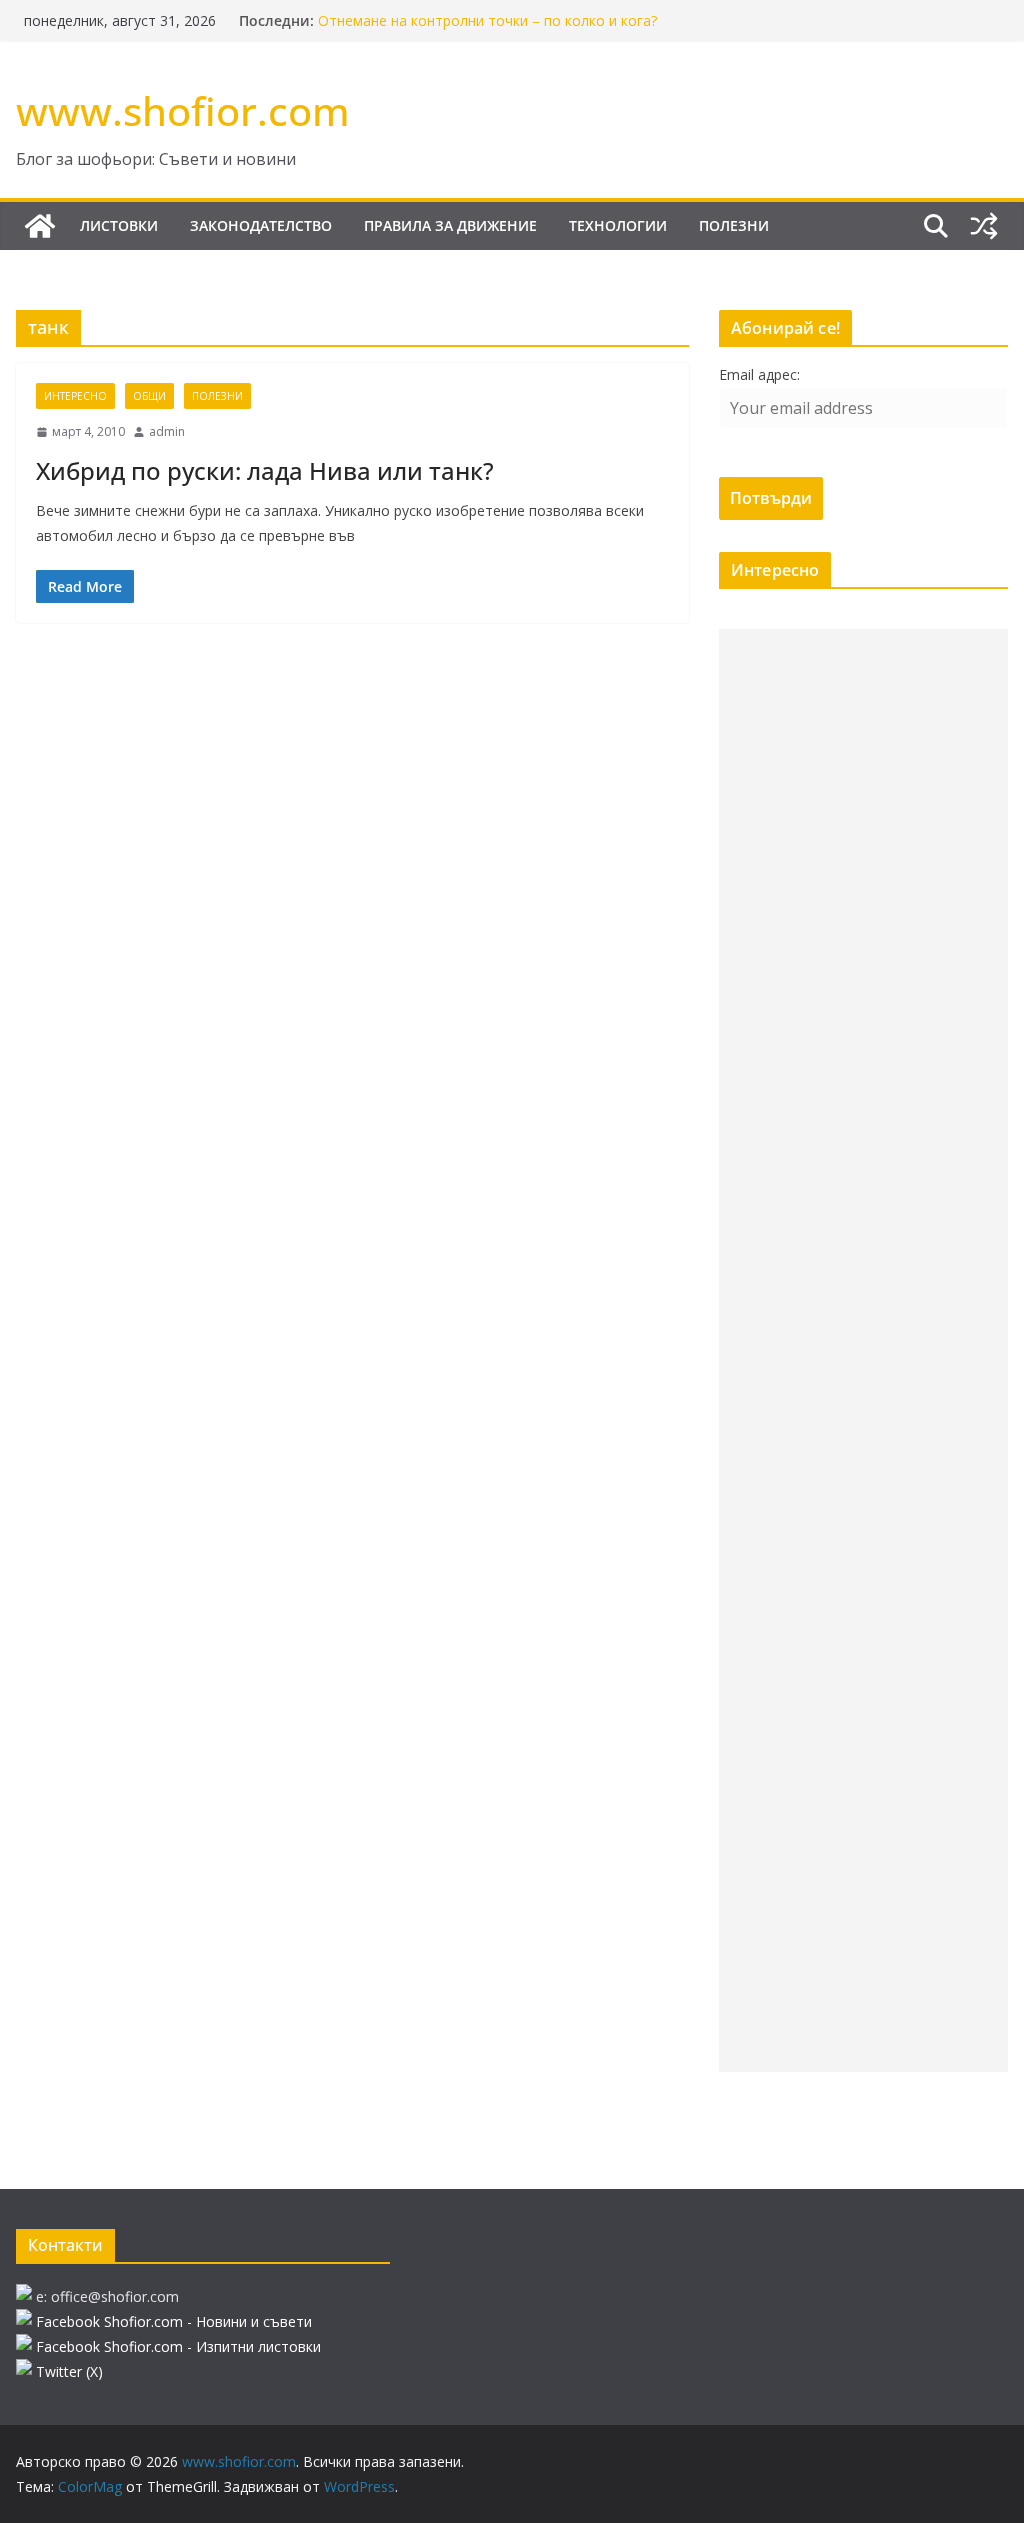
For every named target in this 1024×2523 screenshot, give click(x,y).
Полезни (734, 225)
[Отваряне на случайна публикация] (984, 226)
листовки (119, 225)
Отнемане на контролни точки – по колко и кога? (487, 20)
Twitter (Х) (69, 2371)
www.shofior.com (183, 110)
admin (167, 431)
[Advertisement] (863, 1350)
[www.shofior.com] (40, 226)
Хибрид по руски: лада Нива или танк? (265, 470)
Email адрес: (759, 374)
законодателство (261, 225)
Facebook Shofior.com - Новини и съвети (174, 2321)
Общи (149, 396)
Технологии (618, 225)
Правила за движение (450, 225)
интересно (75, 396)
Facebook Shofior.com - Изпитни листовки (178, 2346)
